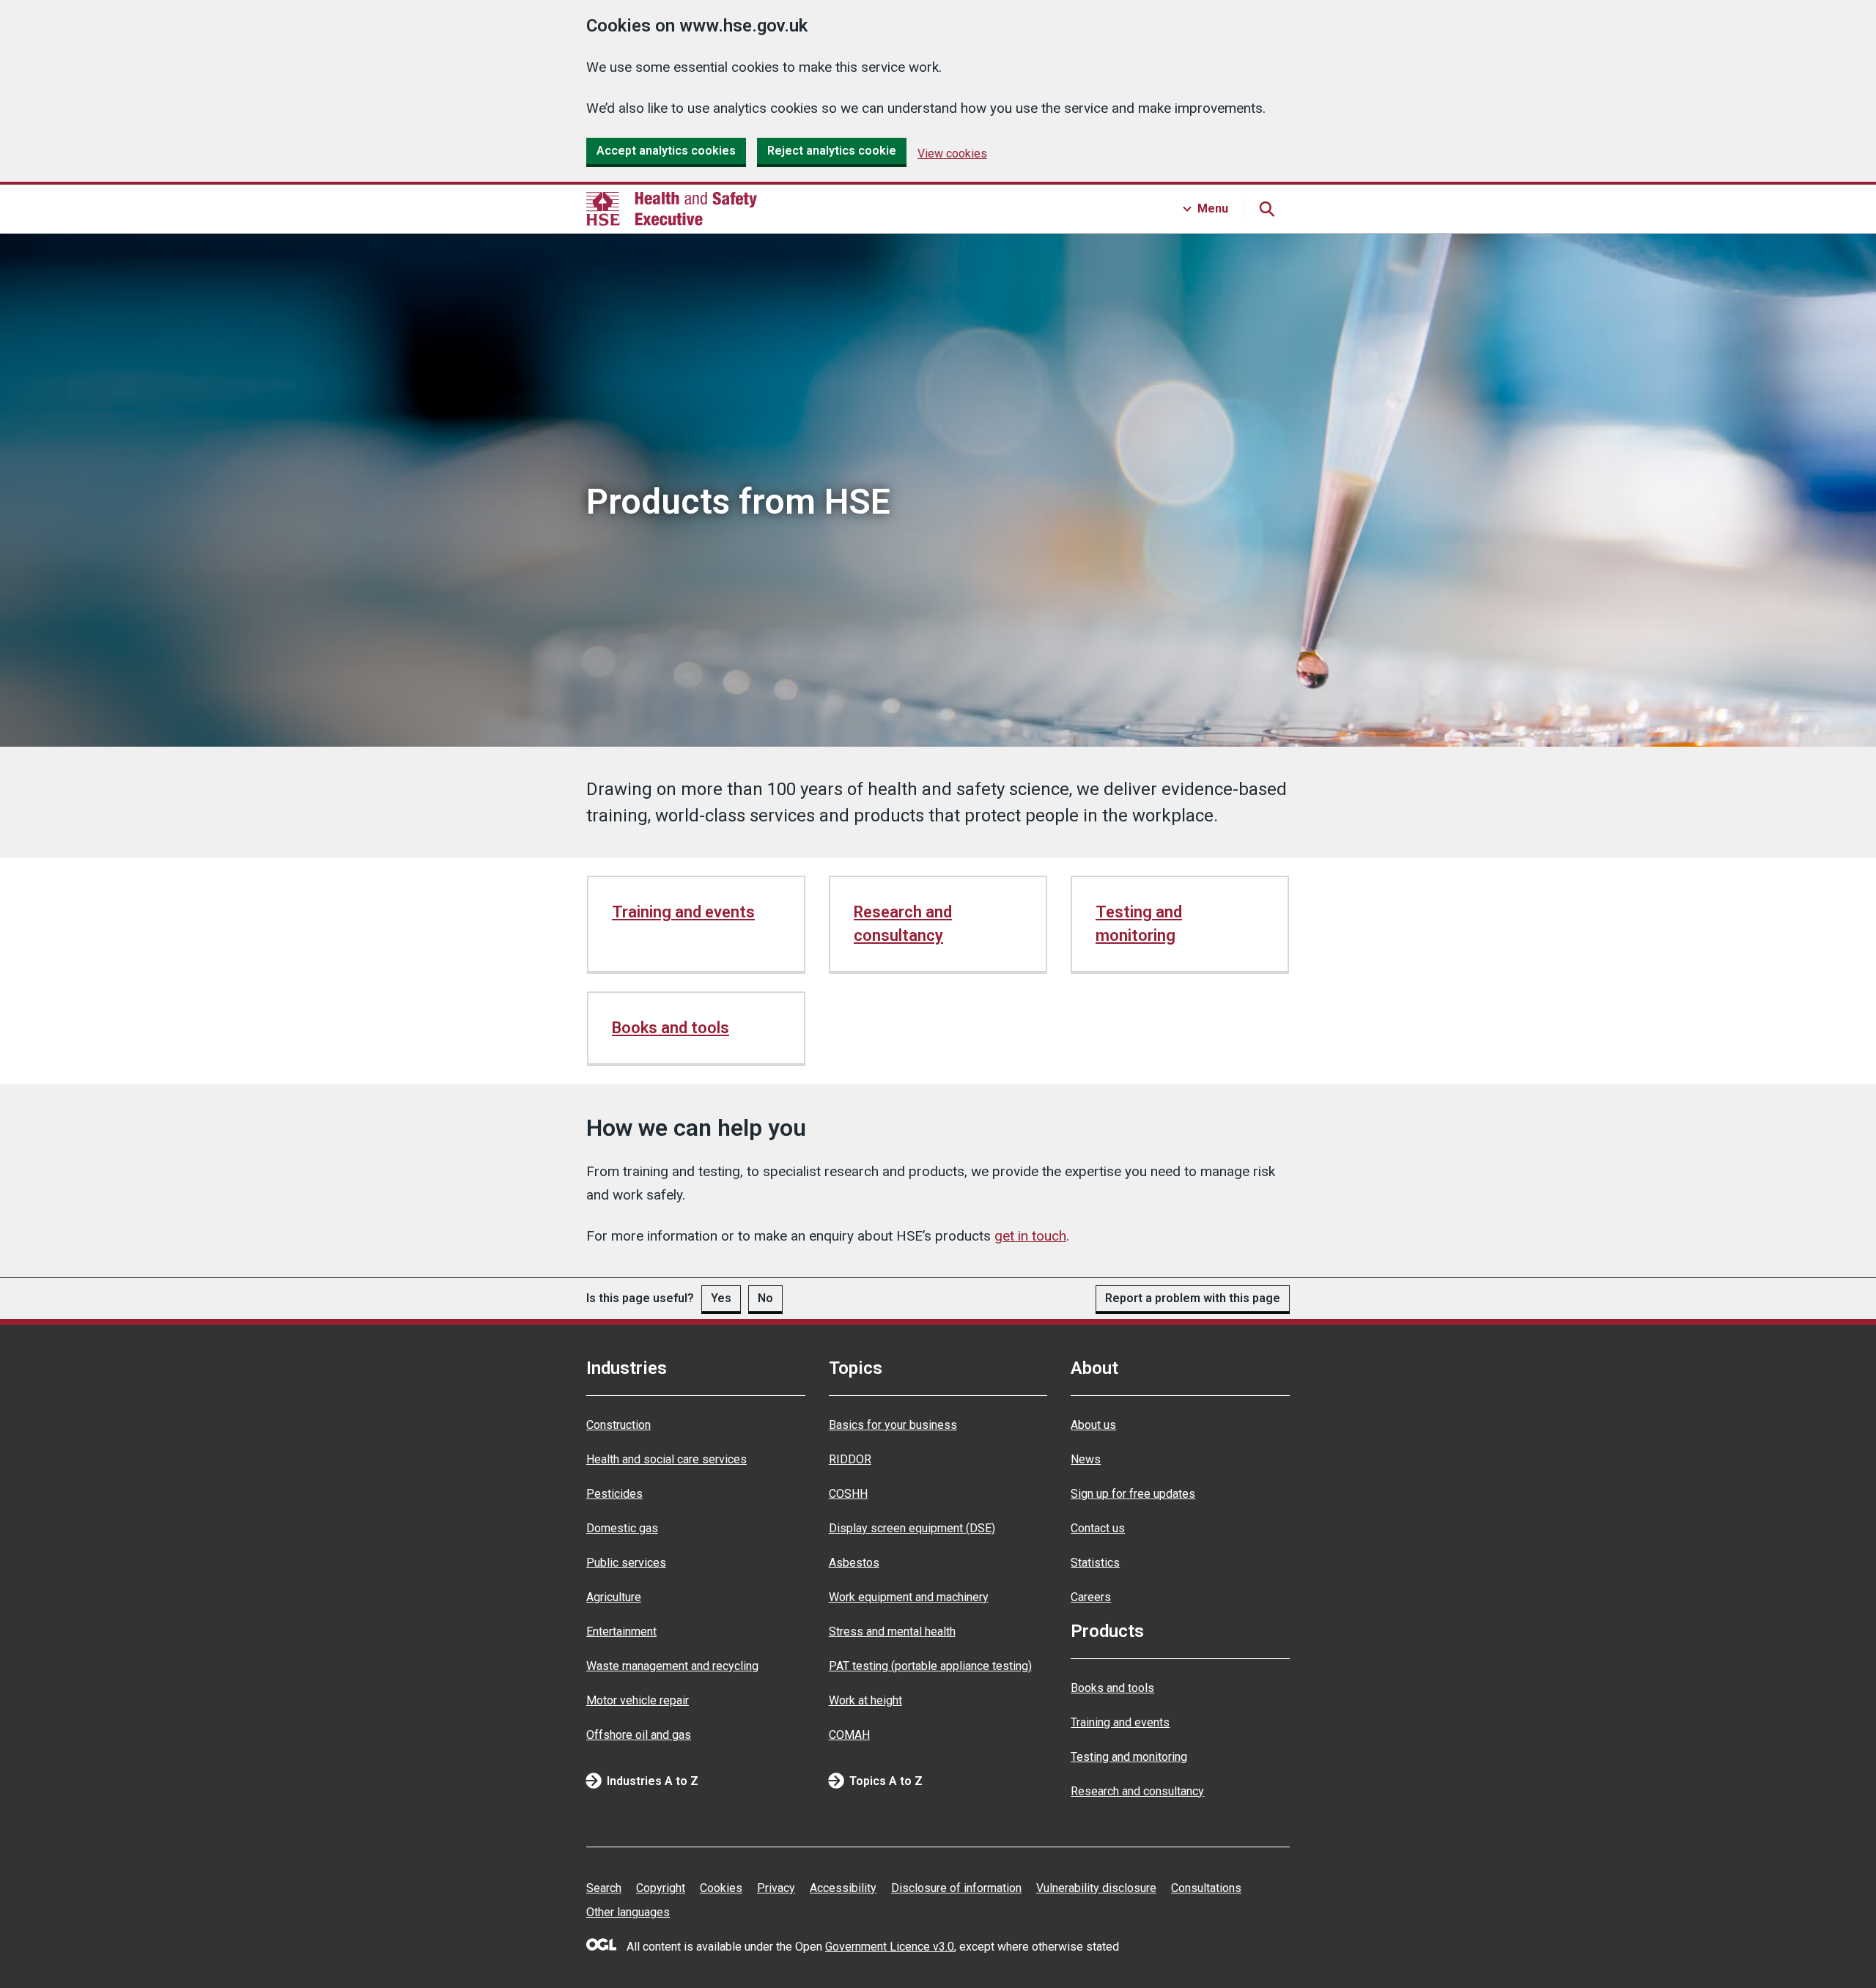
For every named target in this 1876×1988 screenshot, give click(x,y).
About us (1093, 1425)
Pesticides (614, 1494)
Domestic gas (622, 1528)
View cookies (952, 154)
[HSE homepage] (672, 209)
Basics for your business (893, 1425)
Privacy (776, 1888)
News (1086, 1459)
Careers (1091, 1597)
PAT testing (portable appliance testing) (930, 1666)
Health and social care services (666, 1459)
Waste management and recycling (672, 1666)
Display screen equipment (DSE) (912, 1528)
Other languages (628, 1912)
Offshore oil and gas (639, 1735)
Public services (626, 1563)
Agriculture (614, 1597)
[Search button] (1266, 209)
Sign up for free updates (1133, 1494)
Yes (721, 1298)
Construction (618, 1425)
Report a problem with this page (1193, 1298)
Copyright (661, 1888)
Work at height (865, 1700)
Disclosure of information (956, 1888)
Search (604, 1888)
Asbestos (854, 1563)
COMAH (849, 1735)
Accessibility (843, 1888)
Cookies (721, 1888)
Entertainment (621, 1632)
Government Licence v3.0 (890, 1947)
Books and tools (671, 1028)
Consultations (1206, 1888)
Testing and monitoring (1139, 924)
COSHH (848, 1494)
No (765, 1298)
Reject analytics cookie (832, 151)
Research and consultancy (903, 924)
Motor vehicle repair (638, 1700)
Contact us (1098, 1528)
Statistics (1095, 1563)
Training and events (683, 912)
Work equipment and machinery (909, 1597)
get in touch (1030, 1236)
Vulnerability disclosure (1096, 1888)
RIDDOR (850, 1459)
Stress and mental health (892, 1632)
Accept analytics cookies (666, 151)
